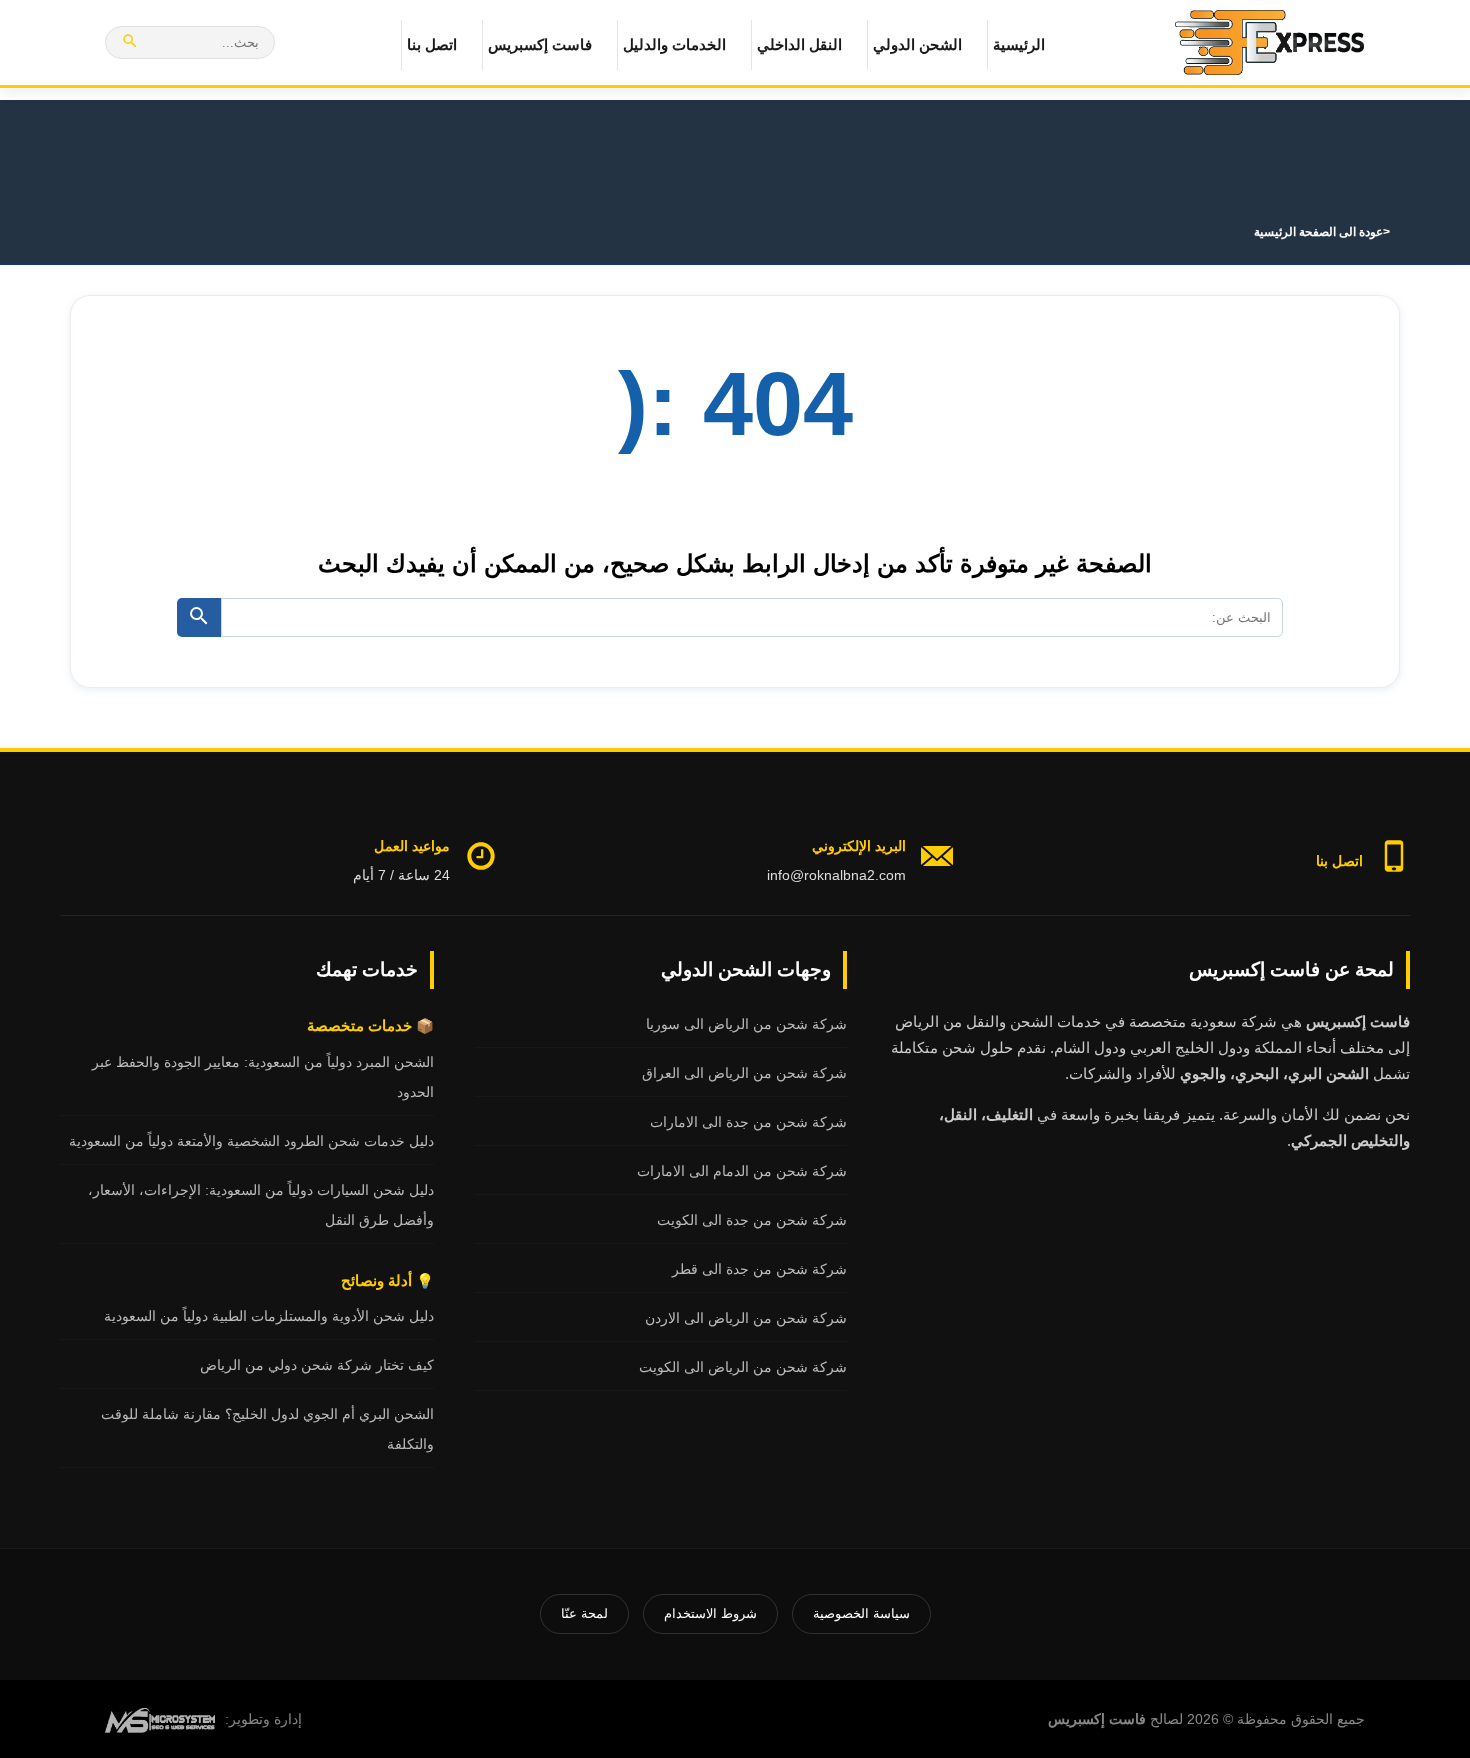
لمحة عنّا (584, 1613)
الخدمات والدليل (674, 44)
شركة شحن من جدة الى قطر (759, 1269)
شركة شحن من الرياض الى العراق (744, 1073)
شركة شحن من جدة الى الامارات (748, 1122)
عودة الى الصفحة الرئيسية (1318, 232)
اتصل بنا (432, 44)
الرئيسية (1019, 44)
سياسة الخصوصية (861, 1613)
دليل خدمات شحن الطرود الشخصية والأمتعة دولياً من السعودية (251, 1141)
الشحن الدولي (917, 44)
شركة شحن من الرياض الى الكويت (743, 1367)
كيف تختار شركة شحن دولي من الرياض (317, 1365)
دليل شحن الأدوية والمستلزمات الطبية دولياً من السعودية (269, 1316)
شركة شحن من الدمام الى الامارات (742, 1171)
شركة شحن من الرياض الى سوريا (746, 1024)
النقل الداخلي (799, 44)
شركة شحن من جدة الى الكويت (752, 1220)
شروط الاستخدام (710, 1613)
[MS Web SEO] (160, 1719)
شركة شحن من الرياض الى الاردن (746, 1318)
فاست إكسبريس (540, 44)
